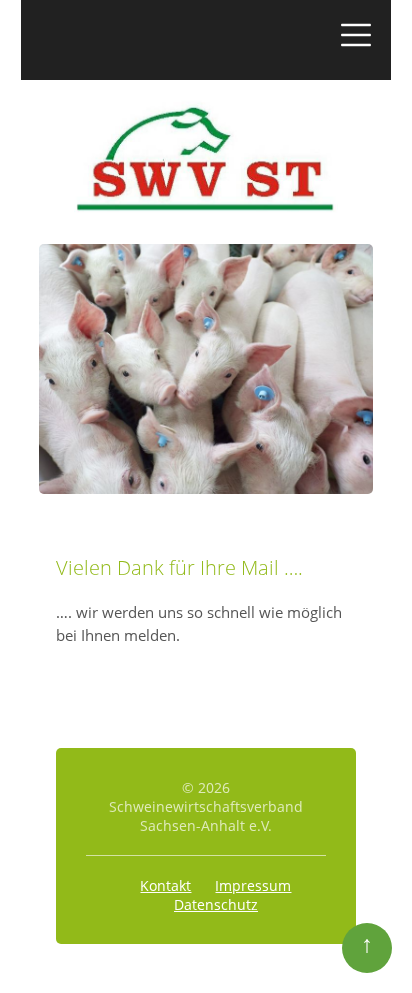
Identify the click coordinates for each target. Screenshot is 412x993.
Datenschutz (216, 904)
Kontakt (165, 885)
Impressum (253, 885)
